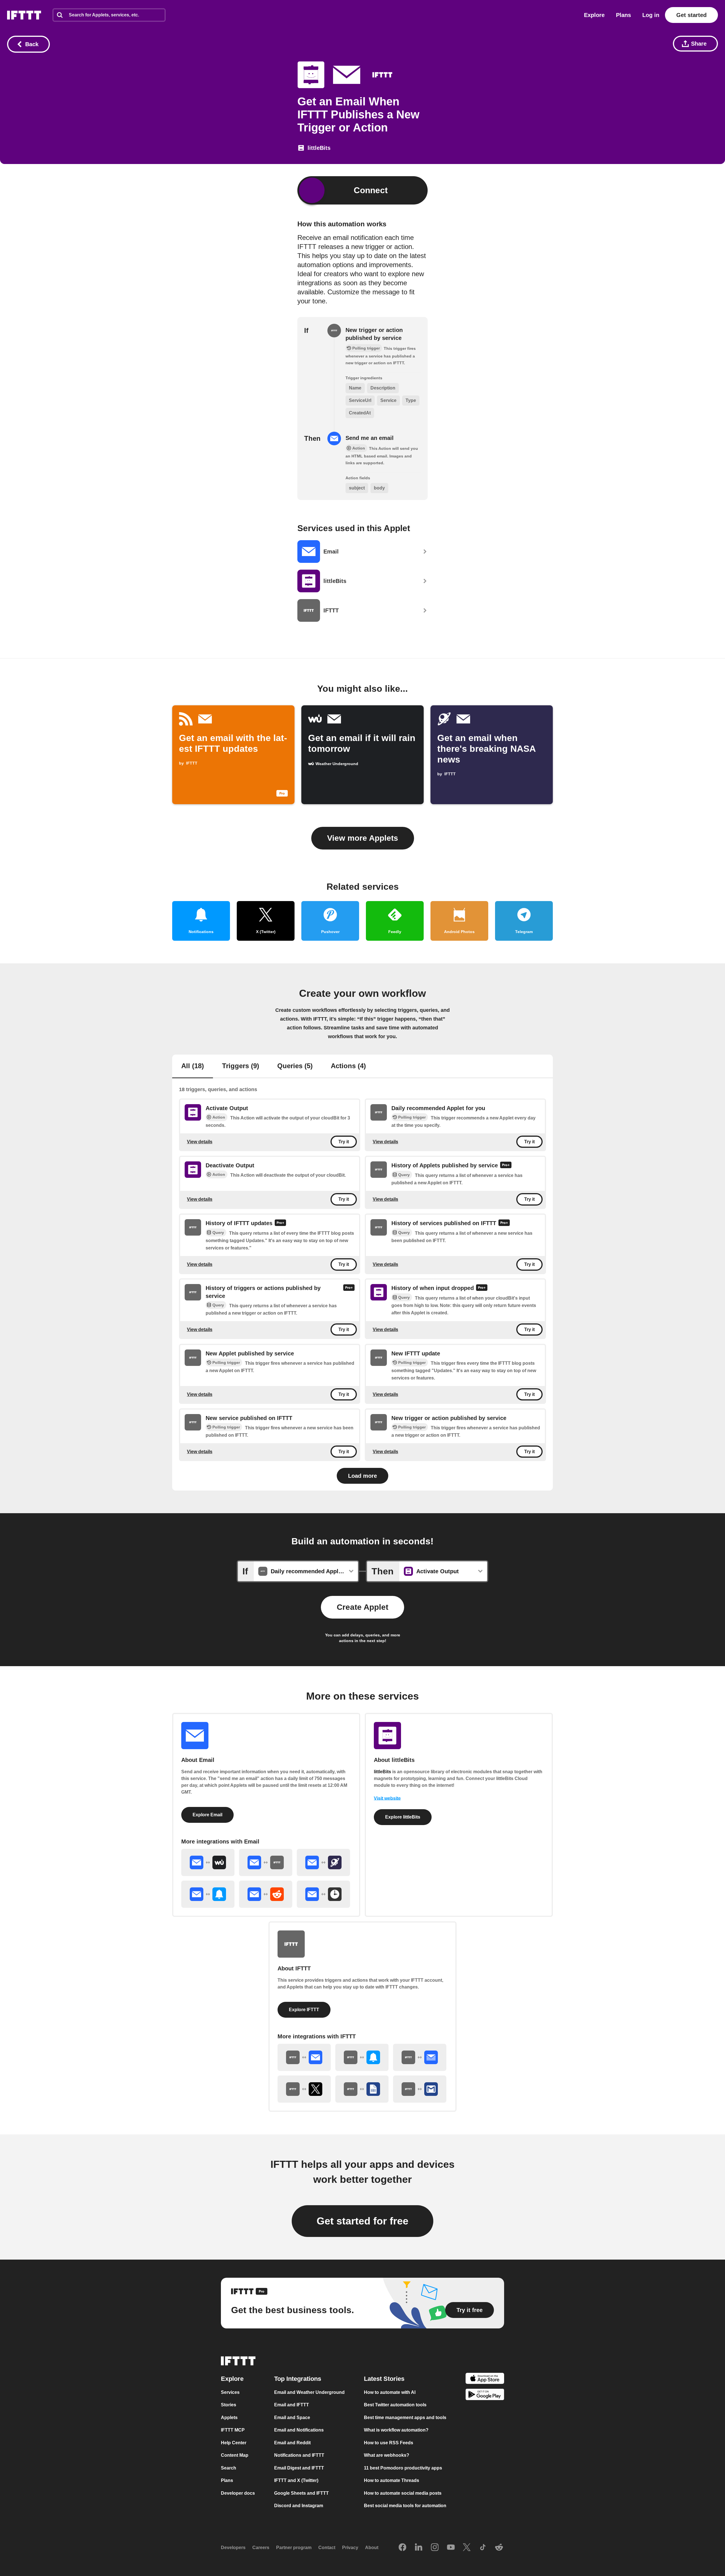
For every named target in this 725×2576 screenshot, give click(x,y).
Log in (651, 15)
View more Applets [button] (363, 838)
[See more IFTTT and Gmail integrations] (420, 2089)
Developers (233, 2548)
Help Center (234, 2443)
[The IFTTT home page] (24, 15)
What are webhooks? (387, 2455)
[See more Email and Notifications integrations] (208, 1894)
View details (200, 1142)
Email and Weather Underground (309, 2392)
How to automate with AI (390, 2392)
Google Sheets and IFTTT (301, 2493)
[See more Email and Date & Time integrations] (323, 1894)
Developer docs (238, 2493)
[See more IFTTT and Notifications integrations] (362, 2057)
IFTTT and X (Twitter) (296, 2480)
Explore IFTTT (304, 2010)
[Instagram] (435, 2548)
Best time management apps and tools (405, 2418)
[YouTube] (451, 2548)
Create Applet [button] (362, 1607)
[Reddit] (499, 2548)
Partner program (294, 2548)
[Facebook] (402, 2548)
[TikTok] (483, 2548)
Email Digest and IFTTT (299, 2468)
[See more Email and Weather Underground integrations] (208, 1862)
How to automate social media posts (403, 2493)
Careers (261, 2548)
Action (219, 1117)
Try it (344, 1142)
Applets (229, 2418)
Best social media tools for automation (405, 2506)
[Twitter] (467, 2548)
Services (230, 2392)
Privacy (350, 2548)
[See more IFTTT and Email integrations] (304, 2057)
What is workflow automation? (396, 2430)
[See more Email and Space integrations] (323, 1862)
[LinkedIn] (419, 2548)
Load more (362, 1476)
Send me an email (370, 438)
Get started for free (362, 2221)
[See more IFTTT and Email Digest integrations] (420, 2057)
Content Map (235, 2455)
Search (229, 2468)
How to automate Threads (392, 2480)
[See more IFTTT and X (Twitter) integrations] (304, 2089)
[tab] (193, 1066)
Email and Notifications (299, 2430)
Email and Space (292, 2418)
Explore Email (207, 1815)
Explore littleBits (403, 1817)
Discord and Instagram (299, 2506)
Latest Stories (384, 2379)
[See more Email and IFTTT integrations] (266, 1862)
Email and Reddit (292, 2443)
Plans (623, 15)
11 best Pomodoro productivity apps (403, 2468)
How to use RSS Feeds (389, 2443)
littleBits (382, 1772)
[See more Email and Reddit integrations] (266, 1894)
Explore (594, 15)
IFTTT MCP (233, 2430)
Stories (229, 2405)
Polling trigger (412, 1117)
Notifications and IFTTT (299, 2455)
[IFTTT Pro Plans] (506, 1166)
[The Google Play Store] (485, 2396)
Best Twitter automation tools (395, 2405)
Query (404, 1175)
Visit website (387, 1798)
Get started (691, 15)
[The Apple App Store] (485, 2379)
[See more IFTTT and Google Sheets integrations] (362, 2089)
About (372, 2548)
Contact (327, 2548)
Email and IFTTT (292, 2405)
